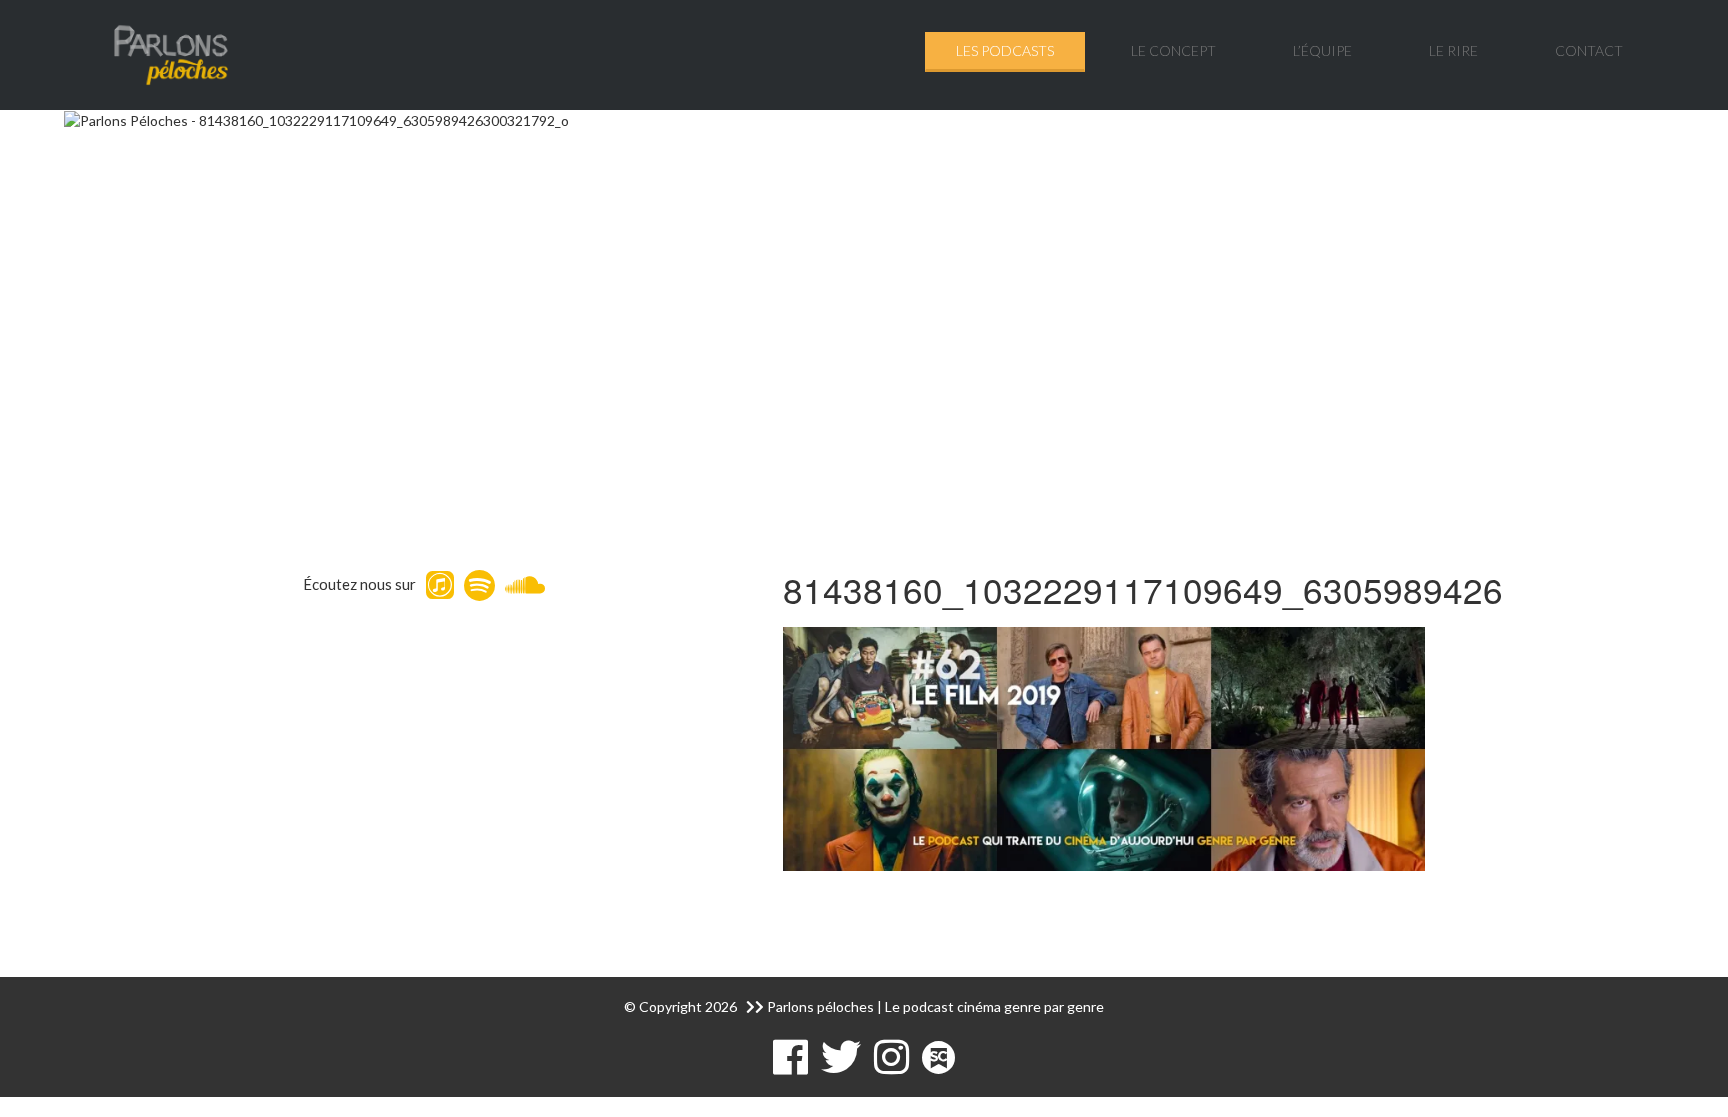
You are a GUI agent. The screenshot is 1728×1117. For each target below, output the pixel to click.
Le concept (1173, 50)
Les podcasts (1005, 50)
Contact (1589, 50)
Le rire (1453, 50)
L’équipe (1322, 50)
